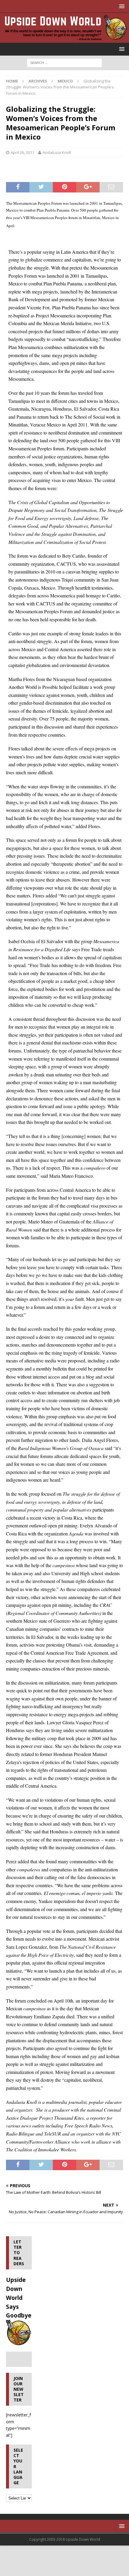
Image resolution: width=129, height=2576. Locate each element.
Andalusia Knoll (57, 152)
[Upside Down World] (64, 39)
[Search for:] (64, 62)
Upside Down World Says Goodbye (19, 2298)
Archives (38, 81)
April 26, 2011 (22, 152)
